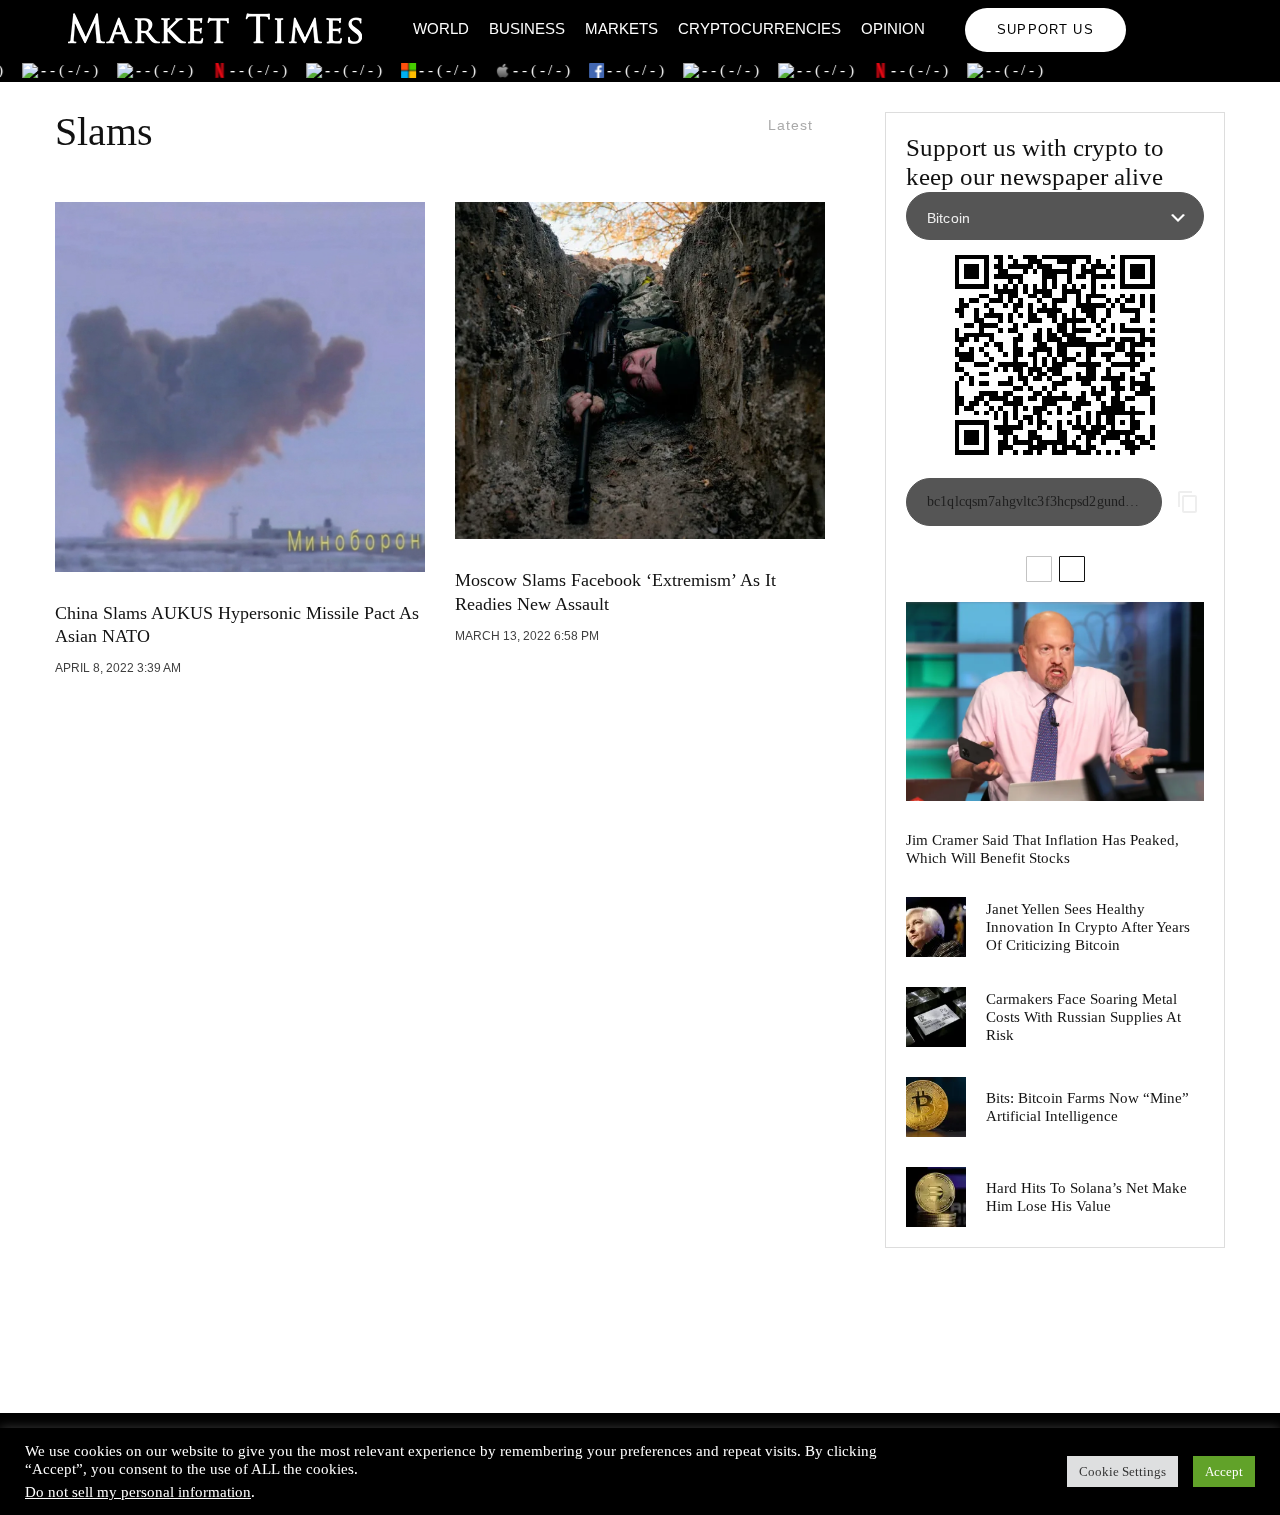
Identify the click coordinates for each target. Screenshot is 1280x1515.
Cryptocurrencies (759, 28)
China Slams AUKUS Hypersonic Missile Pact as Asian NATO (237, 625)
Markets (621, 28)
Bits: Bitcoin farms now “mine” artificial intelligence (1087, 1107)
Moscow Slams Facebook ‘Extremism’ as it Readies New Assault (615, 592)
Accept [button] (1224, 1471)
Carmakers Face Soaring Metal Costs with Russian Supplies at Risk (1083, 1017)
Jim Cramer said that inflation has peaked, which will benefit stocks (1042, 849)
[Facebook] (1154, 16)
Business (527, 28)
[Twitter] (1183, 16)
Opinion (893, 28)
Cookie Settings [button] (1122, 1471)
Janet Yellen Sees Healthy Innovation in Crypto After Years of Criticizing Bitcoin (1088, 927)
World (441, 28)
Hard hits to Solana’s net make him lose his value (1086, 1197)
